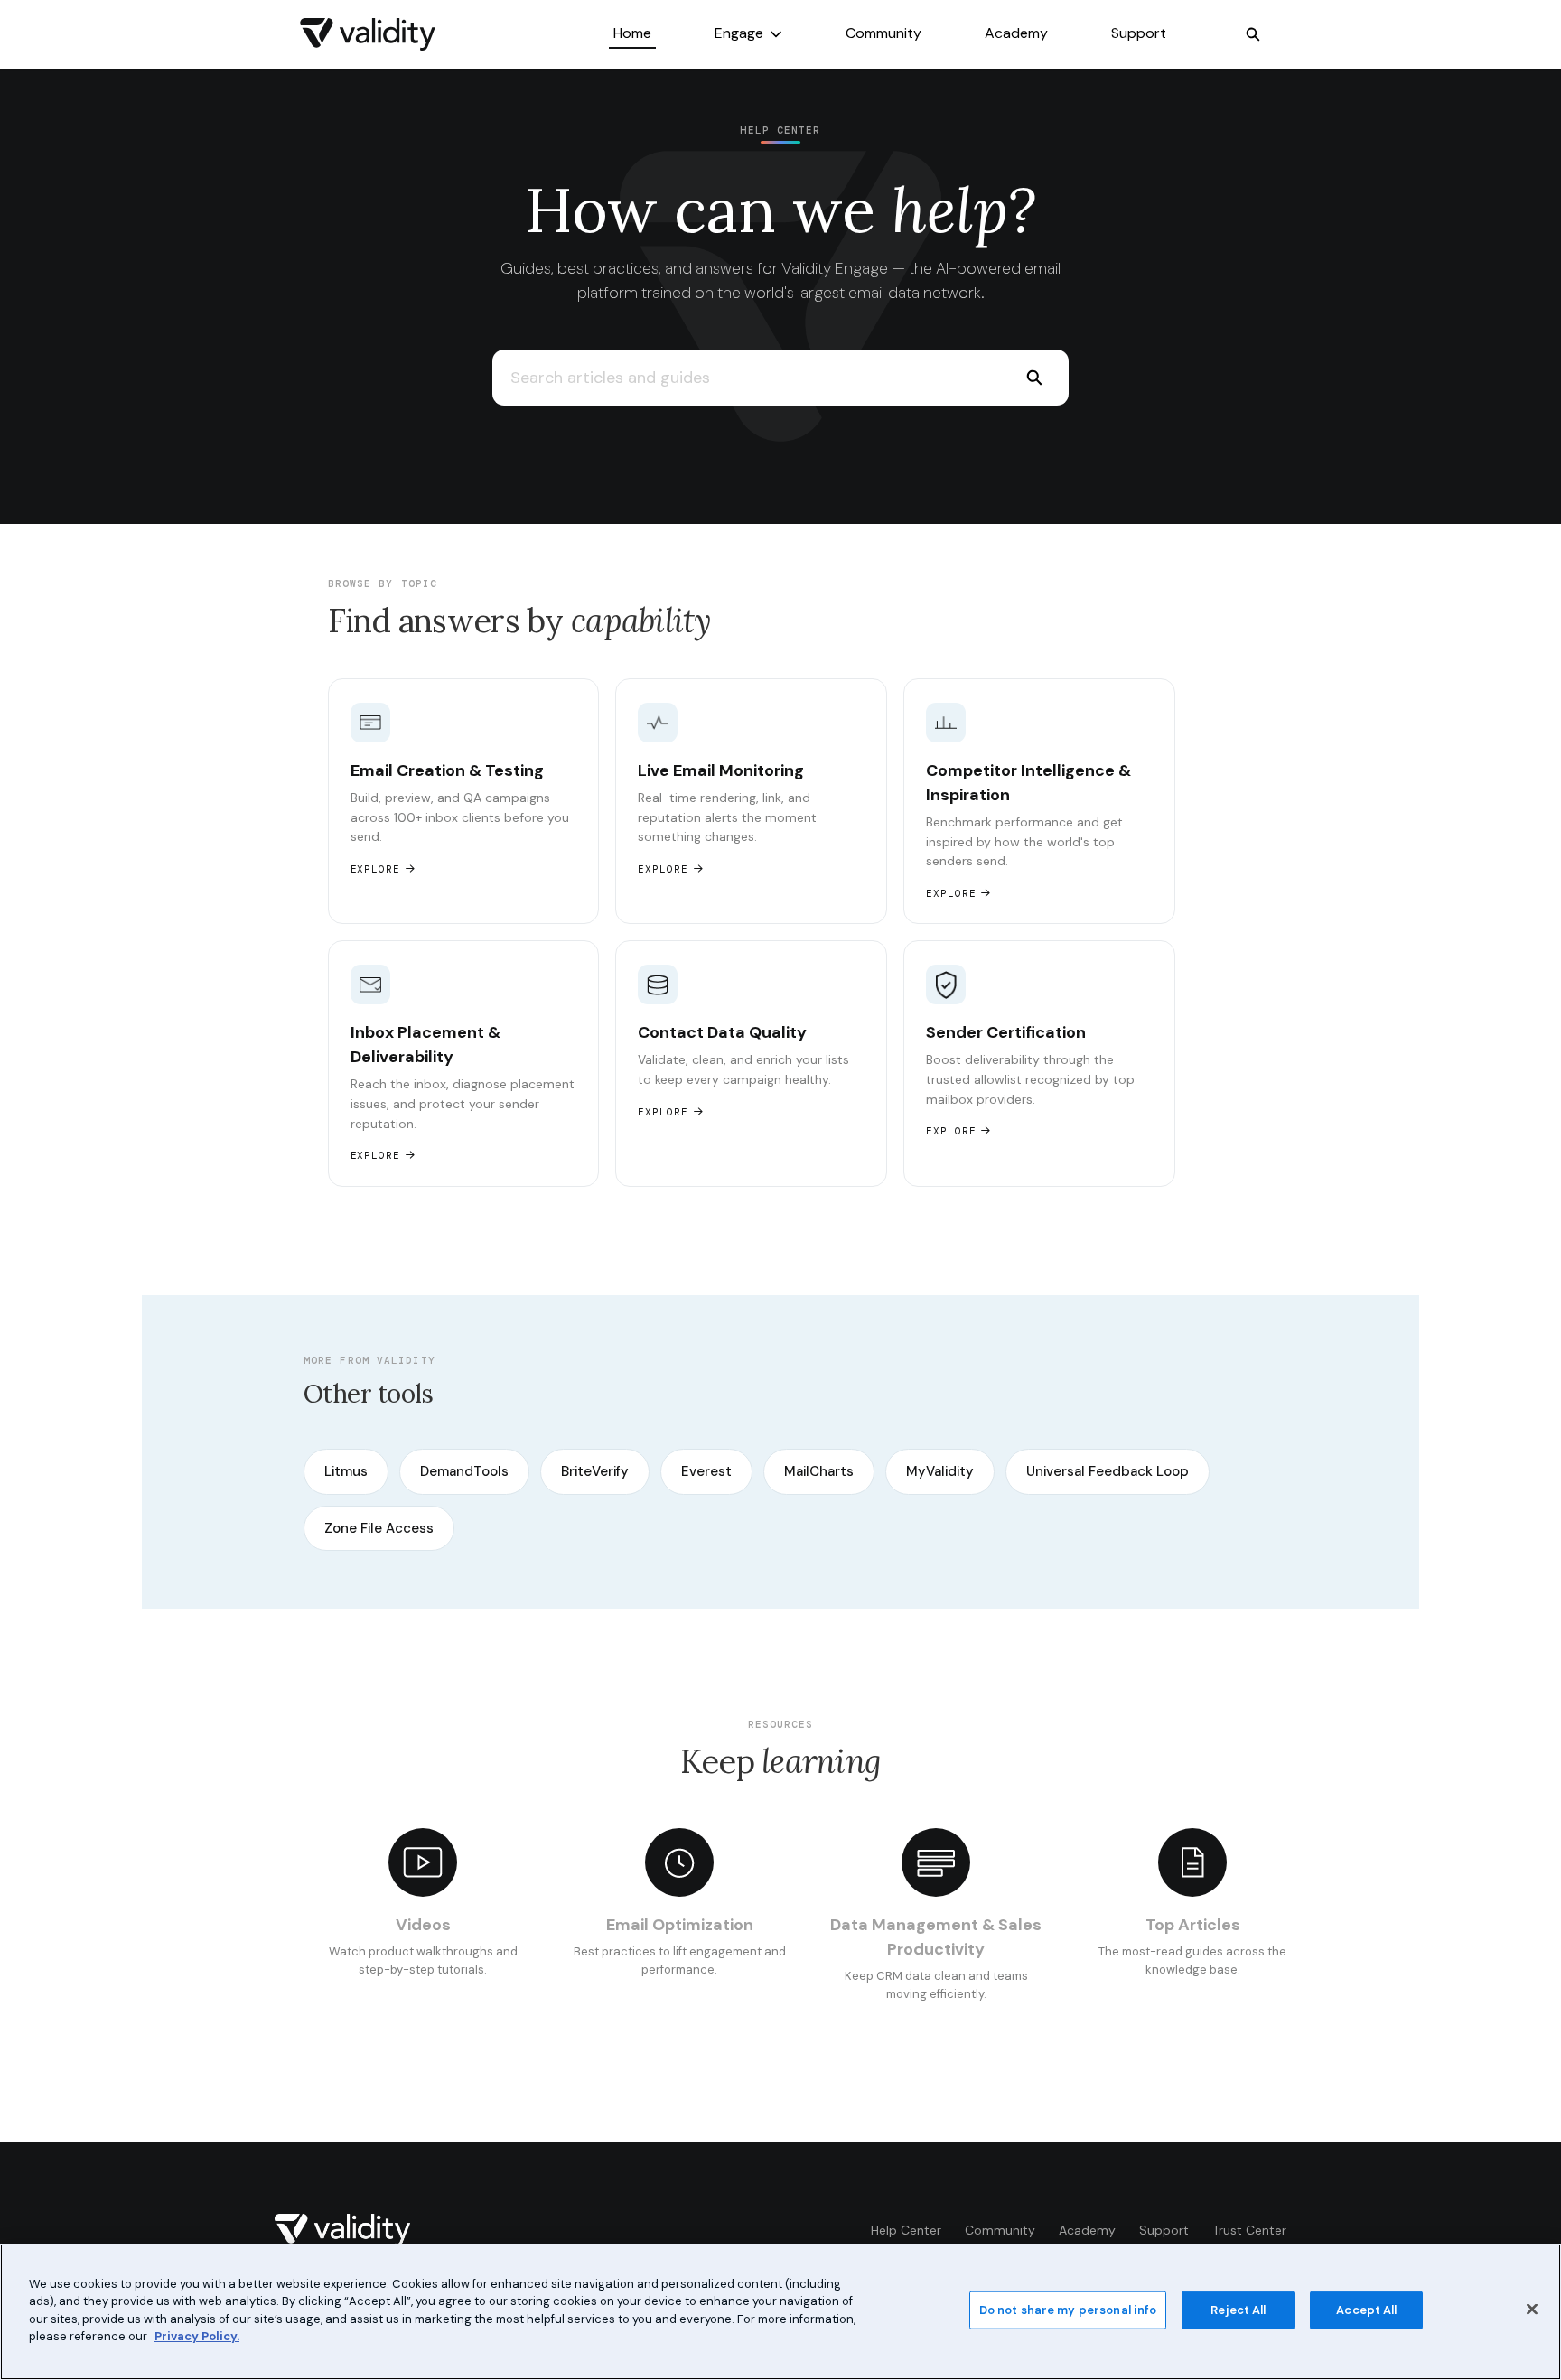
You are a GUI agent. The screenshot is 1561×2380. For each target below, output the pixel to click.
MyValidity (940, 1471)
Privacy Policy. (197, 2336)
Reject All (1238, 2310)
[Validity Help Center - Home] (368, 34)
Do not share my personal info (1068, 2310)
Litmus (346, 1471)
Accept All (1366, 2310)
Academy (1016, 33)
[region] (780, 2312)
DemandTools (464, 1471)
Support (1139, 33)
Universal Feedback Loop (1108, 1471)
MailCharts (819, 1471)
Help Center (906, 2230)
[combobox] (746, 378)
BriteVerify (595, 1471)
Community (883, 33)
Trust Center (1249, 2230)
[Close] (1532, 2310)
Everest (706, 1471)
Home (632, 33)
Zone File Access (379, 1528)
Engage (739, 33)
